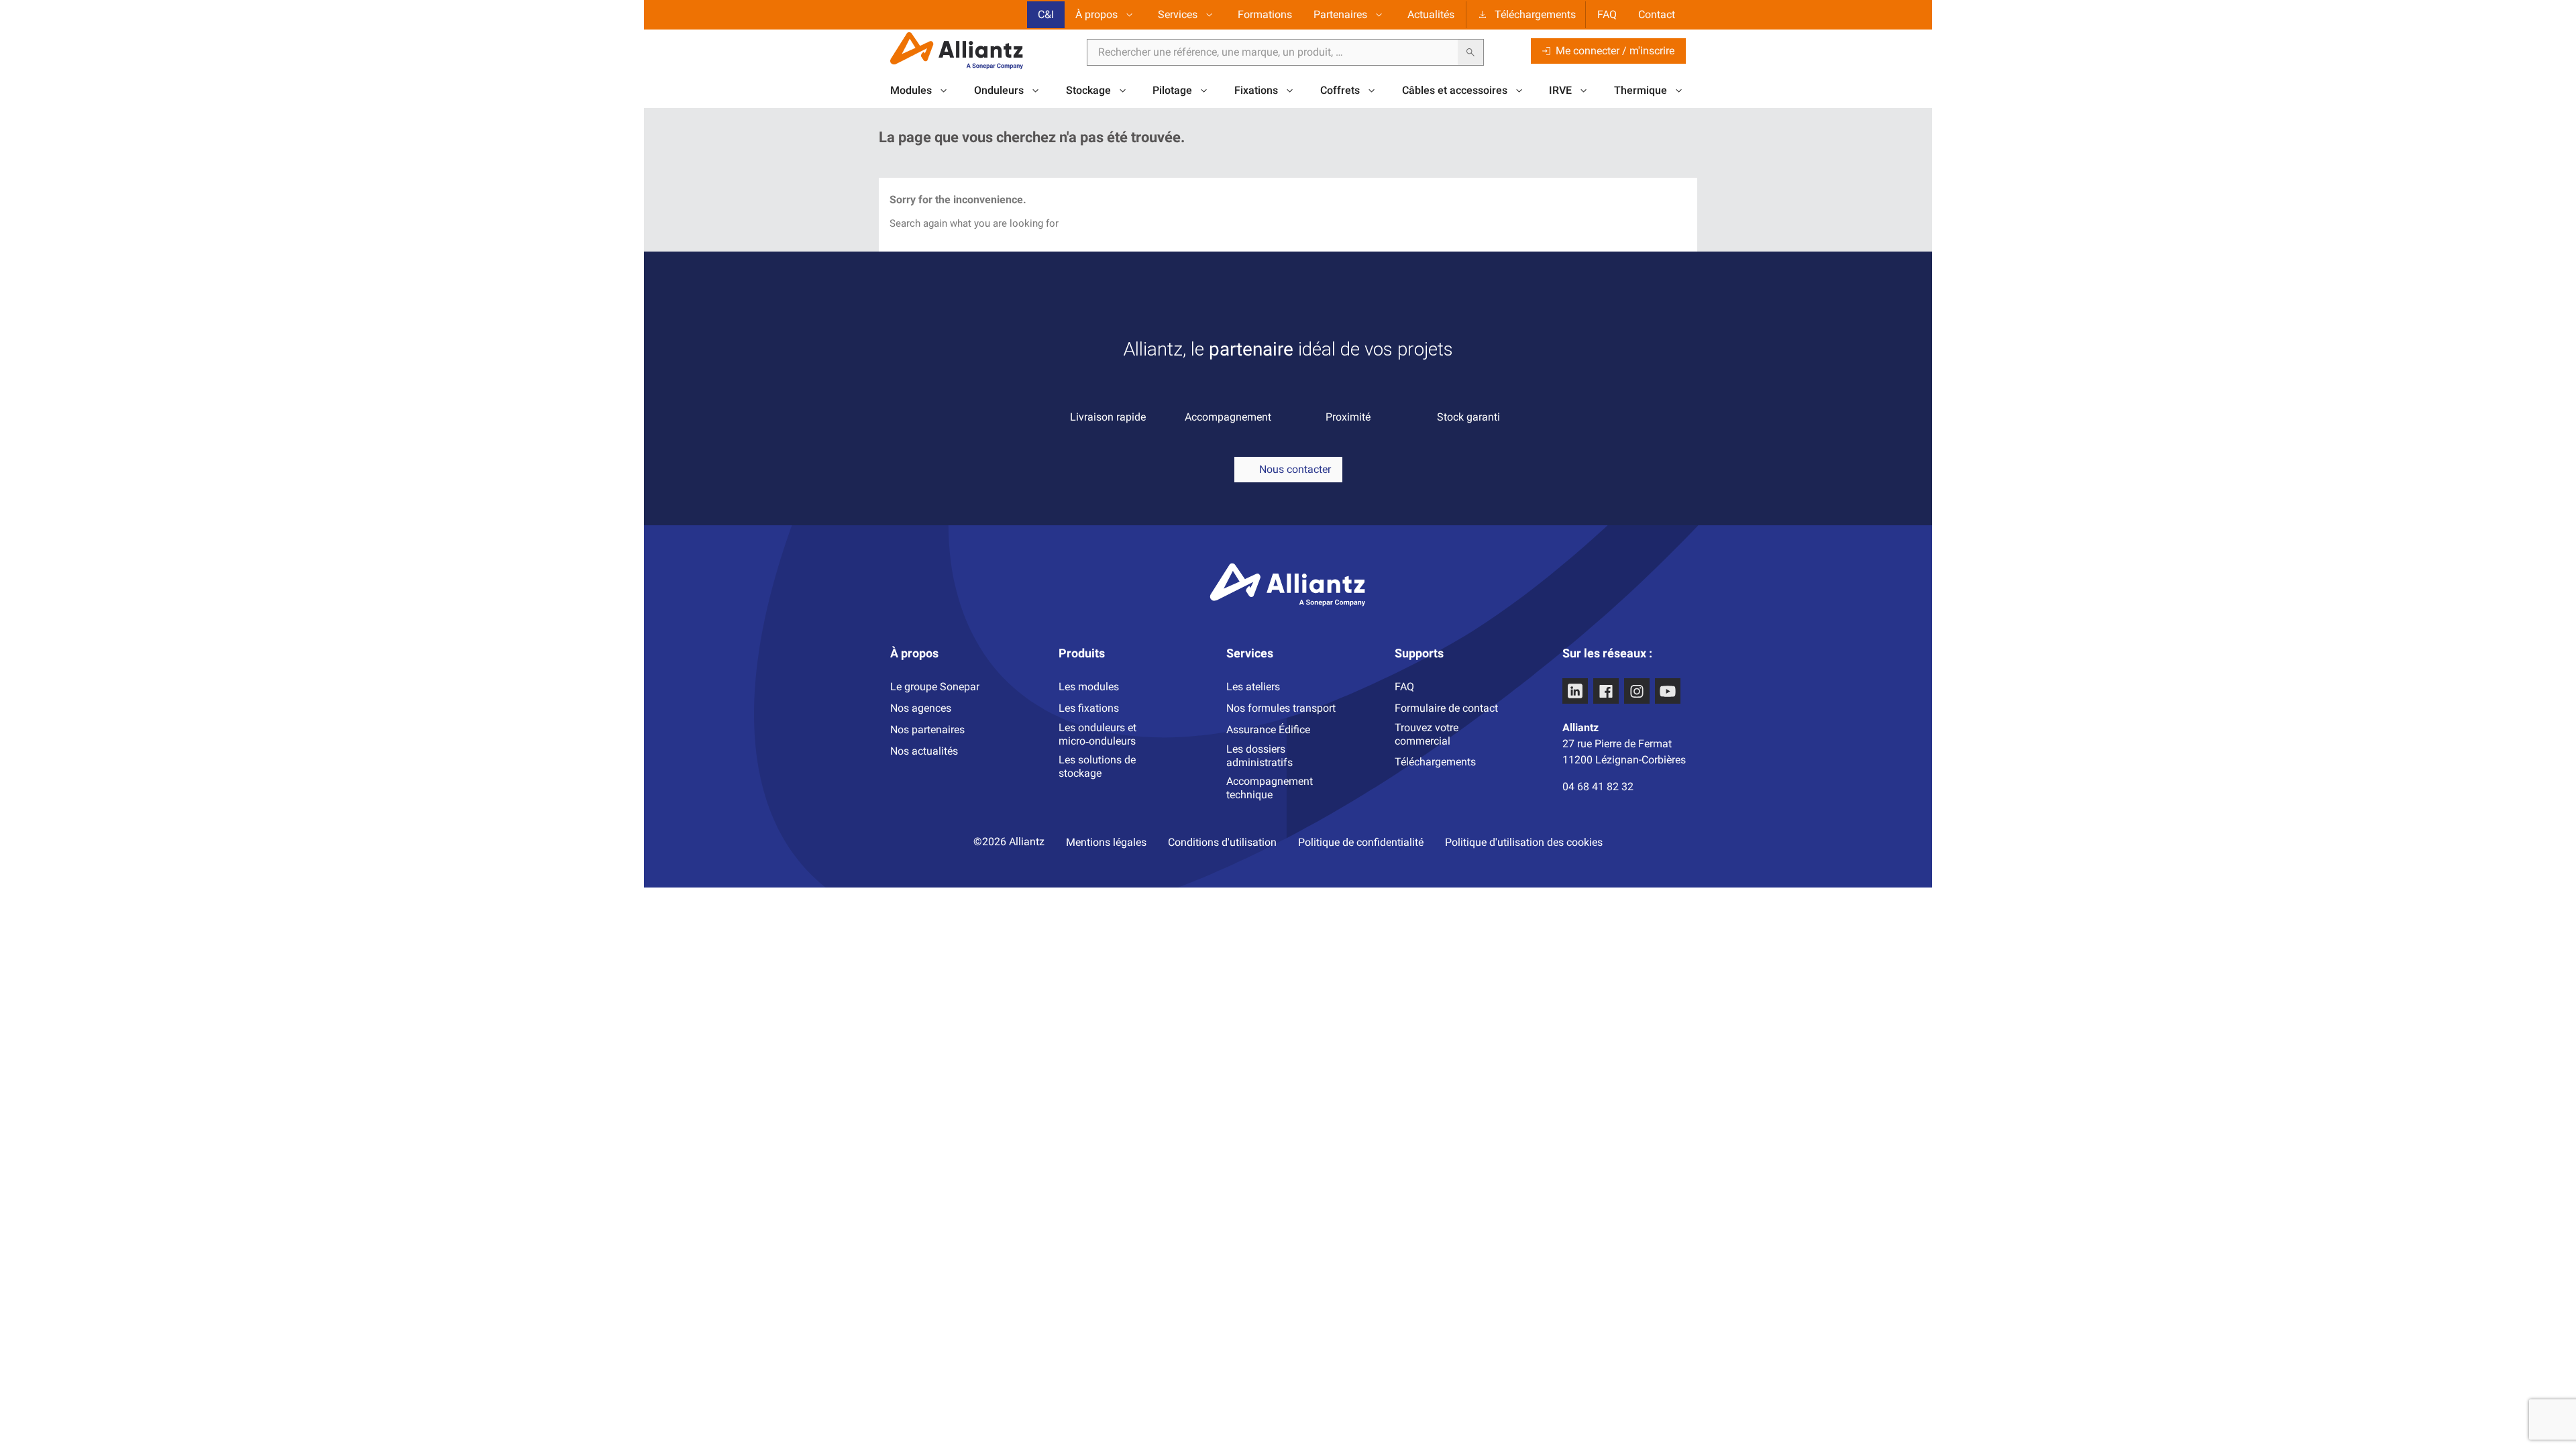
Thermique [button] (1641, 90)
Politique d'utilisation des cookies (1524, 842)
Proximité (1348, 417)
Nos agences (921, 708)
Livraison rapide (1108, 417)
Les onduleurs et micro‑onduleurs (1097, 734)
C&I (1046, 14)
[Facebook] (1606, 691)
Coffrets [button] (1340, 90)
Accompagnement (1228, 417)
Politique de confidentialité (1361, 842)
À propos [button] (1096, 14)
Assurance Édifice (1268, 730)
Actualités (1431, 14)
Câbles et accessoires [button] (1455, 90)
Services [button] (1178, 14)
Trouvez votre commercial (1427, 734)
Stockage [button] (1088, 90)
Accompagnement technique (1270, 788)
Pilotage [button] (1172, 90)
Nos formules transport (1281, 708)
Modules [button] (911, 90)
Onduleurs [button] (999, 90)
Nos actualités (924, 751)
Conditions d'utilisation (1222, 842)
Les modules (1089, 687)
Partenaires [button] (1340, 14)
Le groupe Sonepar (935, 687)
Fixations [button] (1256, 90)
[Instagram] (1637, 691)
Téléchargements (1535, 14)
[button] (1288, 470)
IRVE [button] (1560, 90)
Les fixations (1089, 708)
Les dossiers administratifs (1259, 756)
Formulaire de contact (1446, 708)
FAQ (1607, 14)
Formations (1265, 14)
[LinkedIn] (1575, 691)
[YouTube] (1668, 691)
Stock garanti (1468, 417)
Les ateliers (1253, 687)
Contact (1657, 14)
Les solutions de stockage (1097, 766)
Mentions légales (1106, 842)
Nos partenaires (927, 730)
